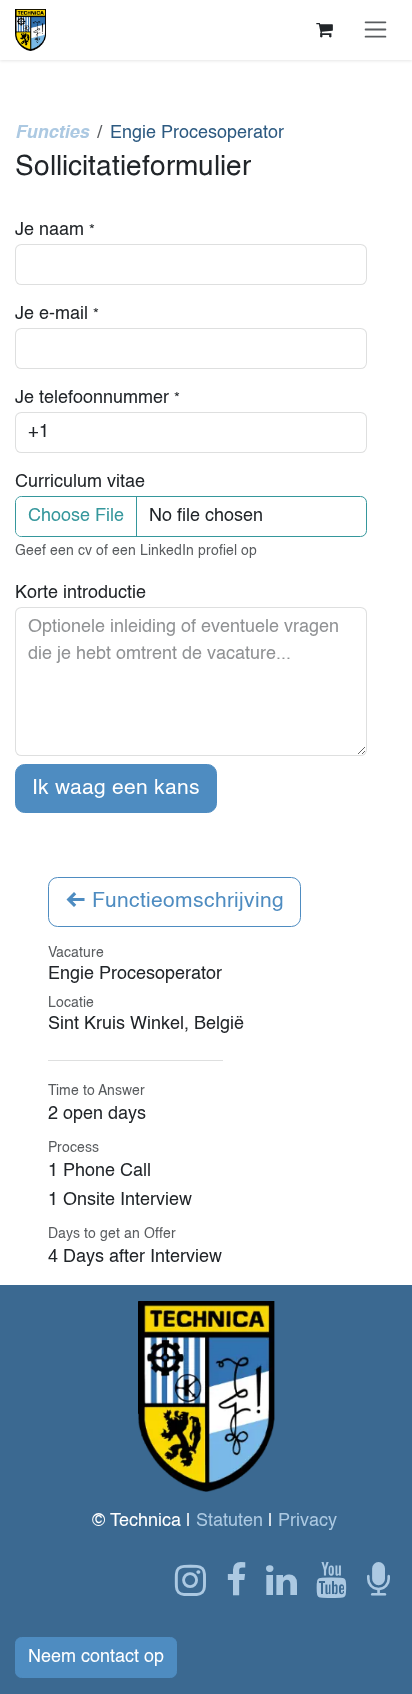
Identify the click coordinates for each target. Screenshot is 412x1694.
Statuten (229, 1521)
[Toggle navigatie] (375, 29)
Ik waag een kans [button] (116, 788)
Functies (52, 133)
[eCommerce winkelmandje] (324, 30)
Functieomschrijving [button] (185, 901)
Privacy (307, 1521)
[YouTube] (331, 1580)
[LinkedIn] (281, 1580)
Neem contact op (96, 1657)
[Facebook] (236, 1580)
